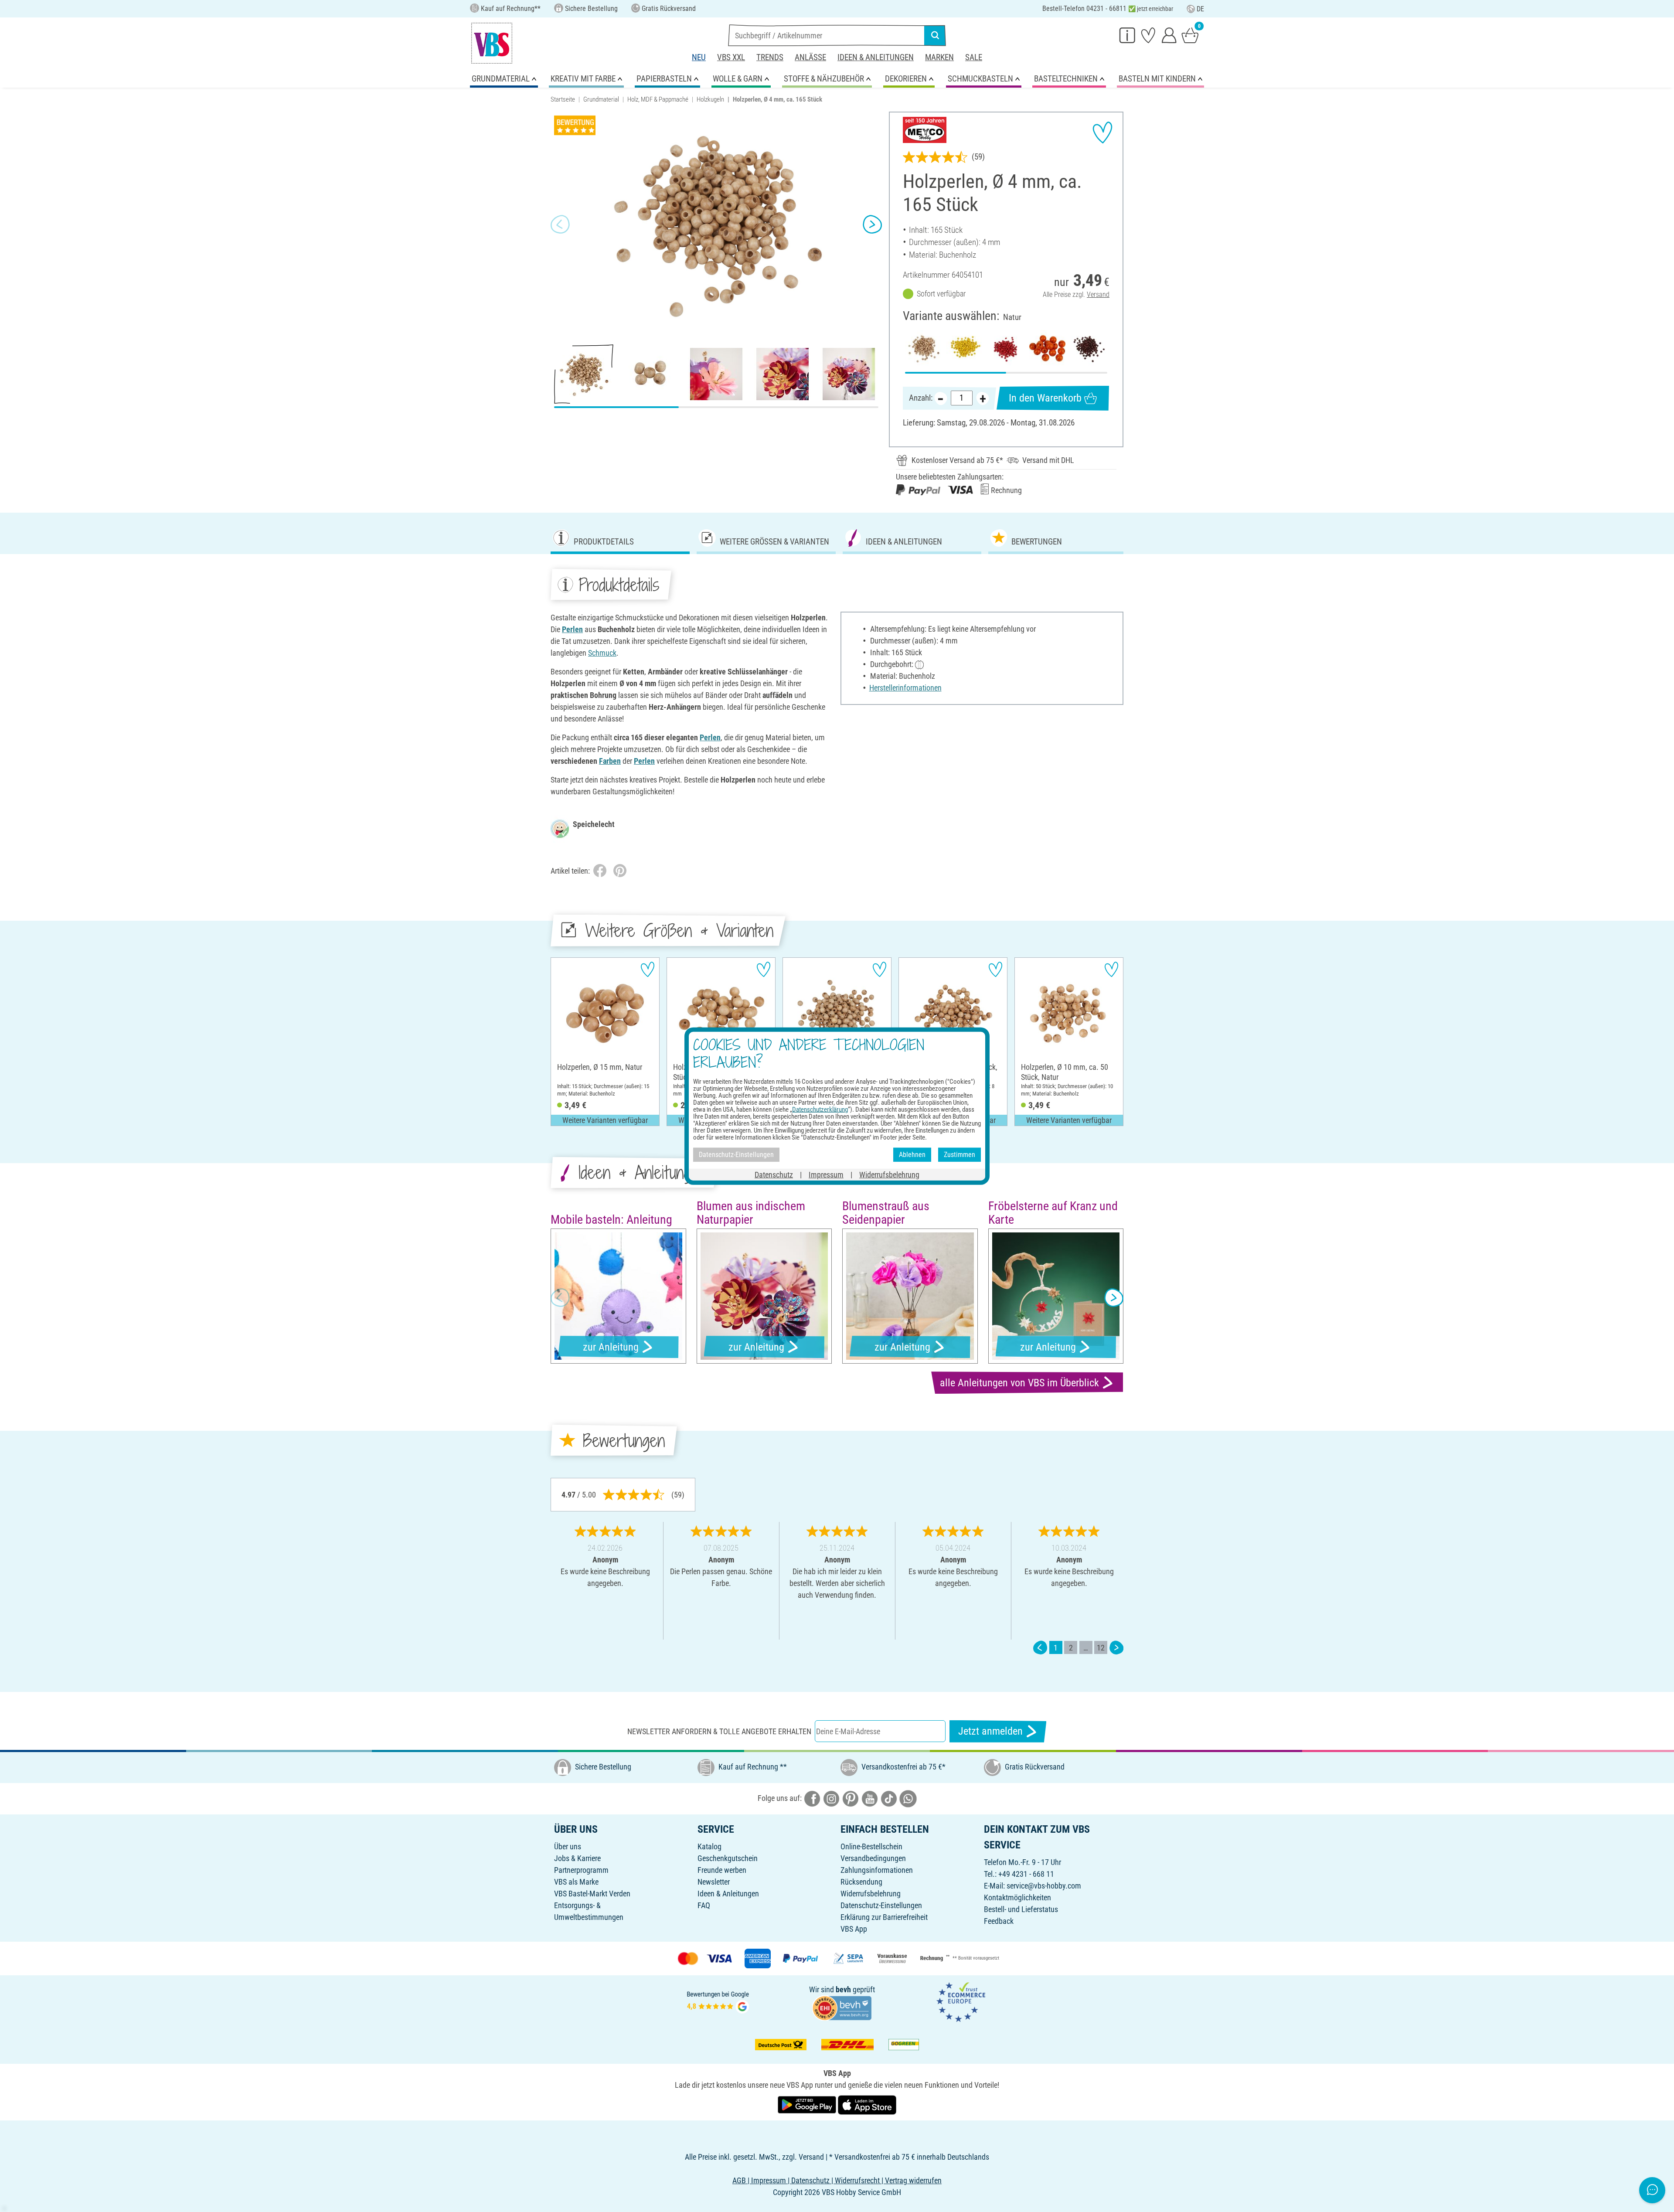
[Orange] (1047, 348)
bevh (843, 1989)
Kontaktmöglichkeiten (1017, 1897)
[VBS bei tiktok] (889, 1798)
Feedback (999, 1921)
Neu (699, 57)
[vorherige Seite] (1040, 1648)
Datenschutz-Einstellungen (881, 1905)
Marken (939, 57)
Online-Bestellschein (871, 1846)
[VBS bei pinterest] (851, 1798)
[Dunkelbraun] (1089, 348)
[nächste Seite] (1116, 1648)
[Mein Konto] (1169, 35)
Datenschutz (774, 1174)
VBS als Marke (576, 1882)
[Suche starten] (935, 35)
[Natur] (924, 348)
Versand (1098, 294)
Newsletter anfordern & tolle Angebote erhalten (719, 1731)
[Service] (1127, 35)
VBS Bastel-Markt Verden (592, 1894)
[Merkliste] (1148, 35)
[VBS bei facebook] (812, 1798)
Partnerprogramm (581, 1870)
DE (1200, 9)
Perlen (572, 629)
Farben (610, 761)
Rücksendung (861, 1882)
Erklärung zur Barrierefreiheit (884, 1917)
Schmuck (602, 653)
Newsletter (714, 1882)
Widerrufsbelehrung (871, 1894)
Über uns (568, 1846)
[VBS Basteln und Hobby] (492, 43)
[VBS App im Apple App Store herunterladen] (867, 2105)
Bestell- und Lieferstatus (1021, 1909)
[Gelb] (965, 348)
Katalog (709, 1846)
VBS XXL (731, 57)
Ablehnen (912, 1155)
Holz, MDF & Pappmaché (658, 99)
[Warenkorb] (1190, 35)
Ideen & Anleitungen (876, 57)
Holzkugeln (710, 99)
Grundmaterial (601, 99)
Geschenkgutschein (728, 1858)
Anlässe (810, 57)
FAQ (704, 1905)
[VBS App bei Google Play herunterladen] (808, 2105)
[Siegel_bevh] (842, 2007)
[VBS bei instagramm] (831, 1798)
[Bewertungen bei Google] (718, 2001)
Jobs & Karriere (577, 1858)
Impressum (826, 1174)
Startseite (563, 99)
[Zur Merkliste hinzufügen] (1102, 133)
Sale (974, 57)
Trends (770, 57)
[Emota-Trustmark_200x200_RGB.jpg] (961, 2001)
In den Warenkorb (1045, 398)
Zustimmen (959, 1155)
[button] (560, 225)
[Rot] (1006, 348)
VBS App (854, 1929)
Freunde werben (722, 1870)
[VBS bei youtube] (870, 1798)
